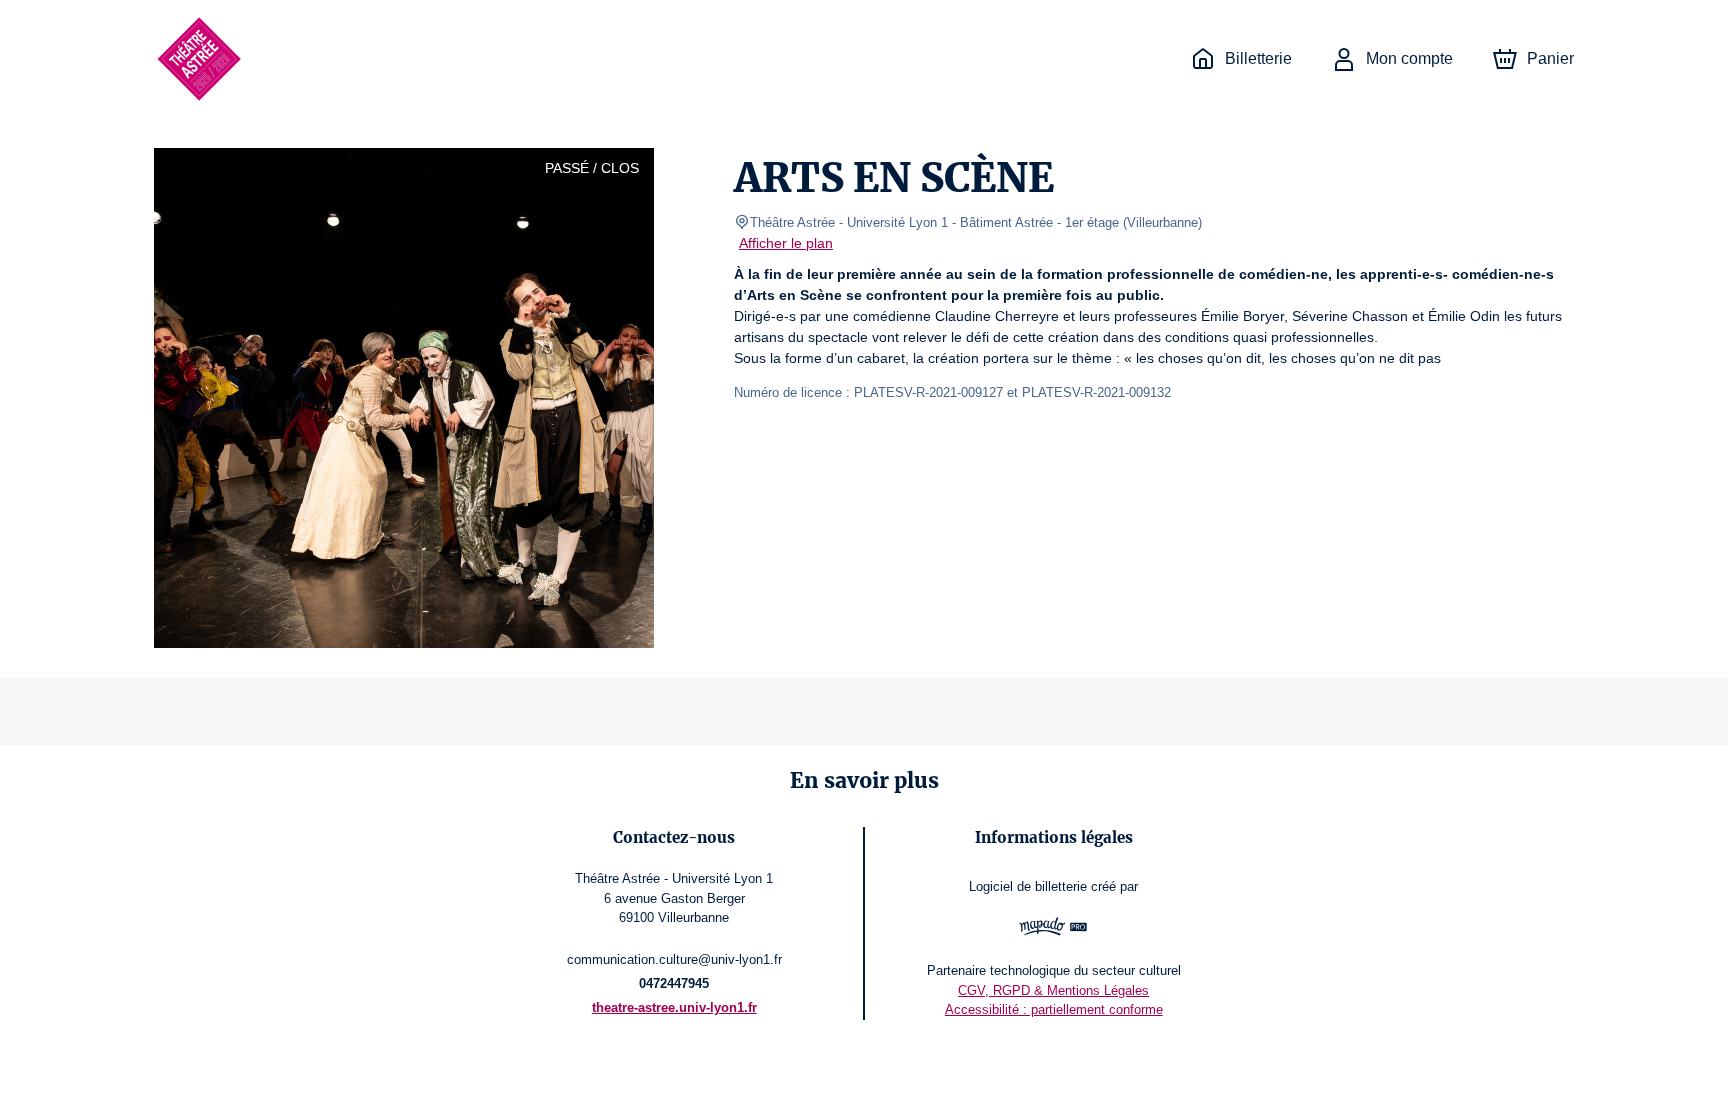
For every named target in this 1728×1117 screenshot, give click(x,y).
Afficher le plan (786, 243)
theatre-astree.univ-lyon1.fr (674, 1007)
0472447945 (674, 983)
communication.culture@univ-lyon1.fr (674, 959)
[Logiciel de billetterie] (1053, 929)
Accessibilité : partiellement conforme (1054, 1009)
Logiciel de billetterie (1028, 886)
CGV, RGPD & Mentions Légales (1053, 990)
